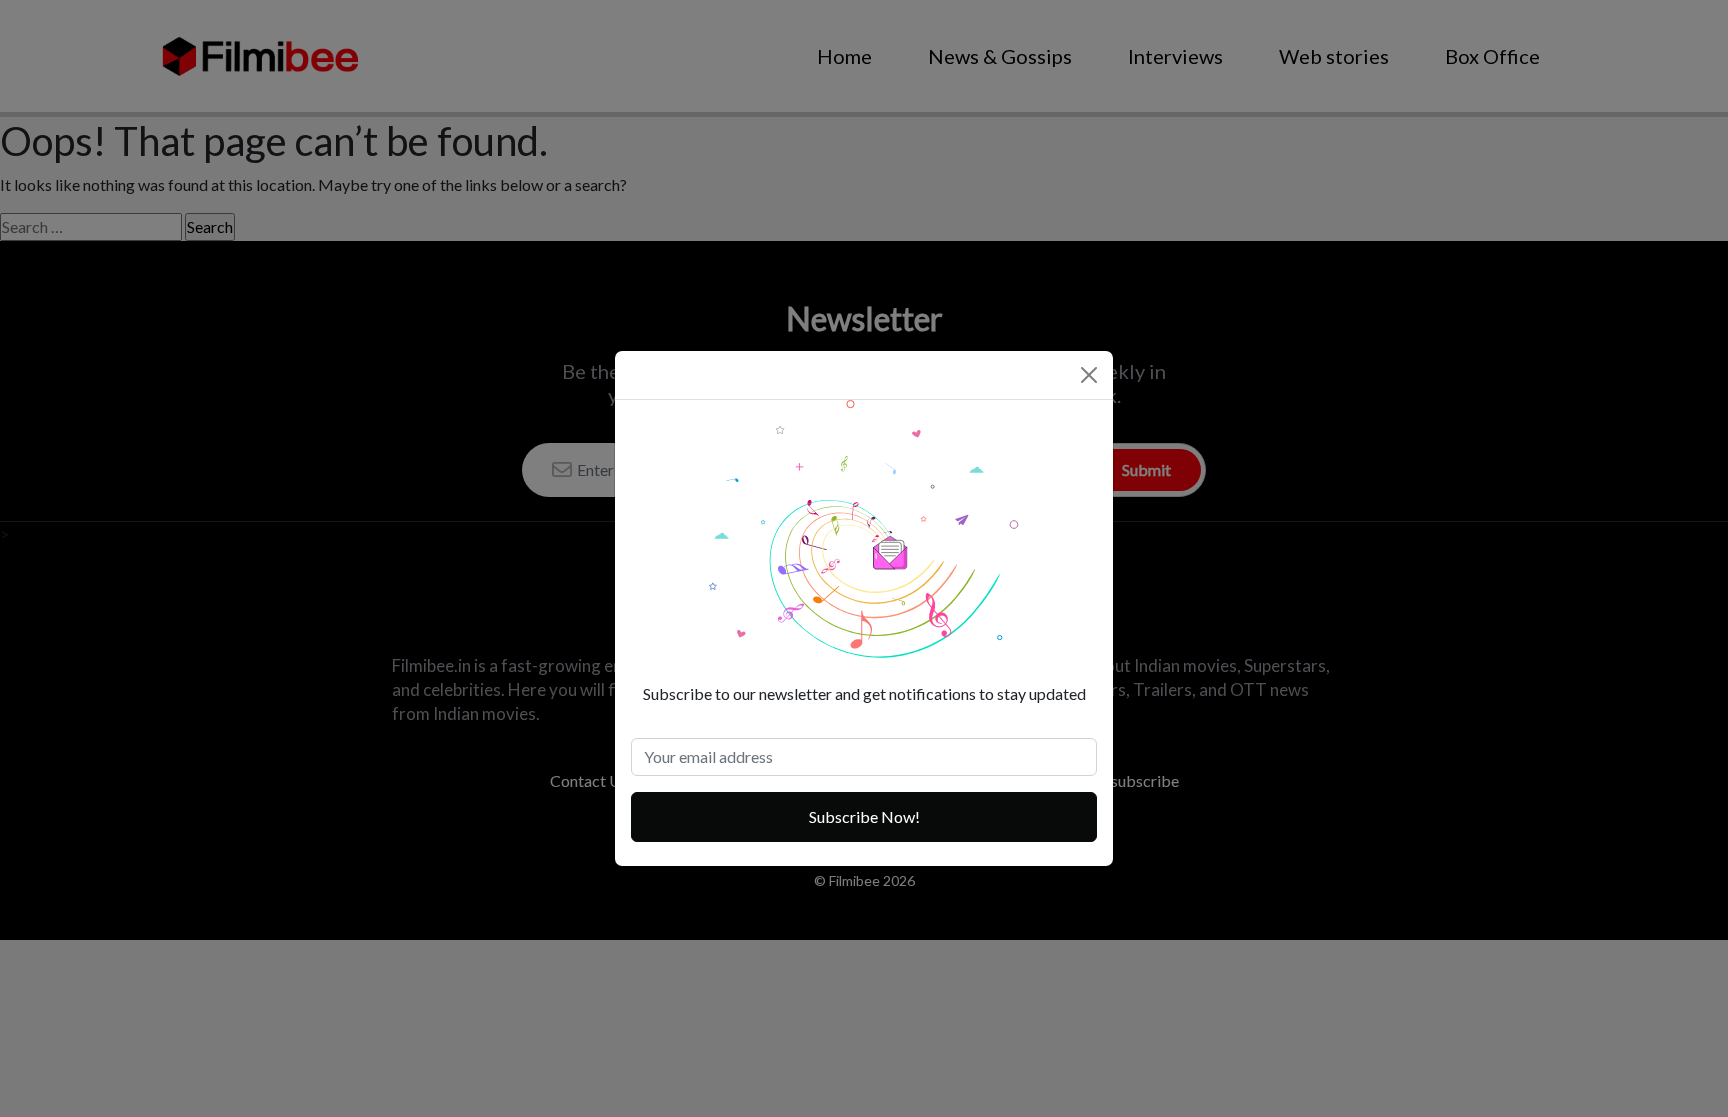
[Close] (1089, 375)
